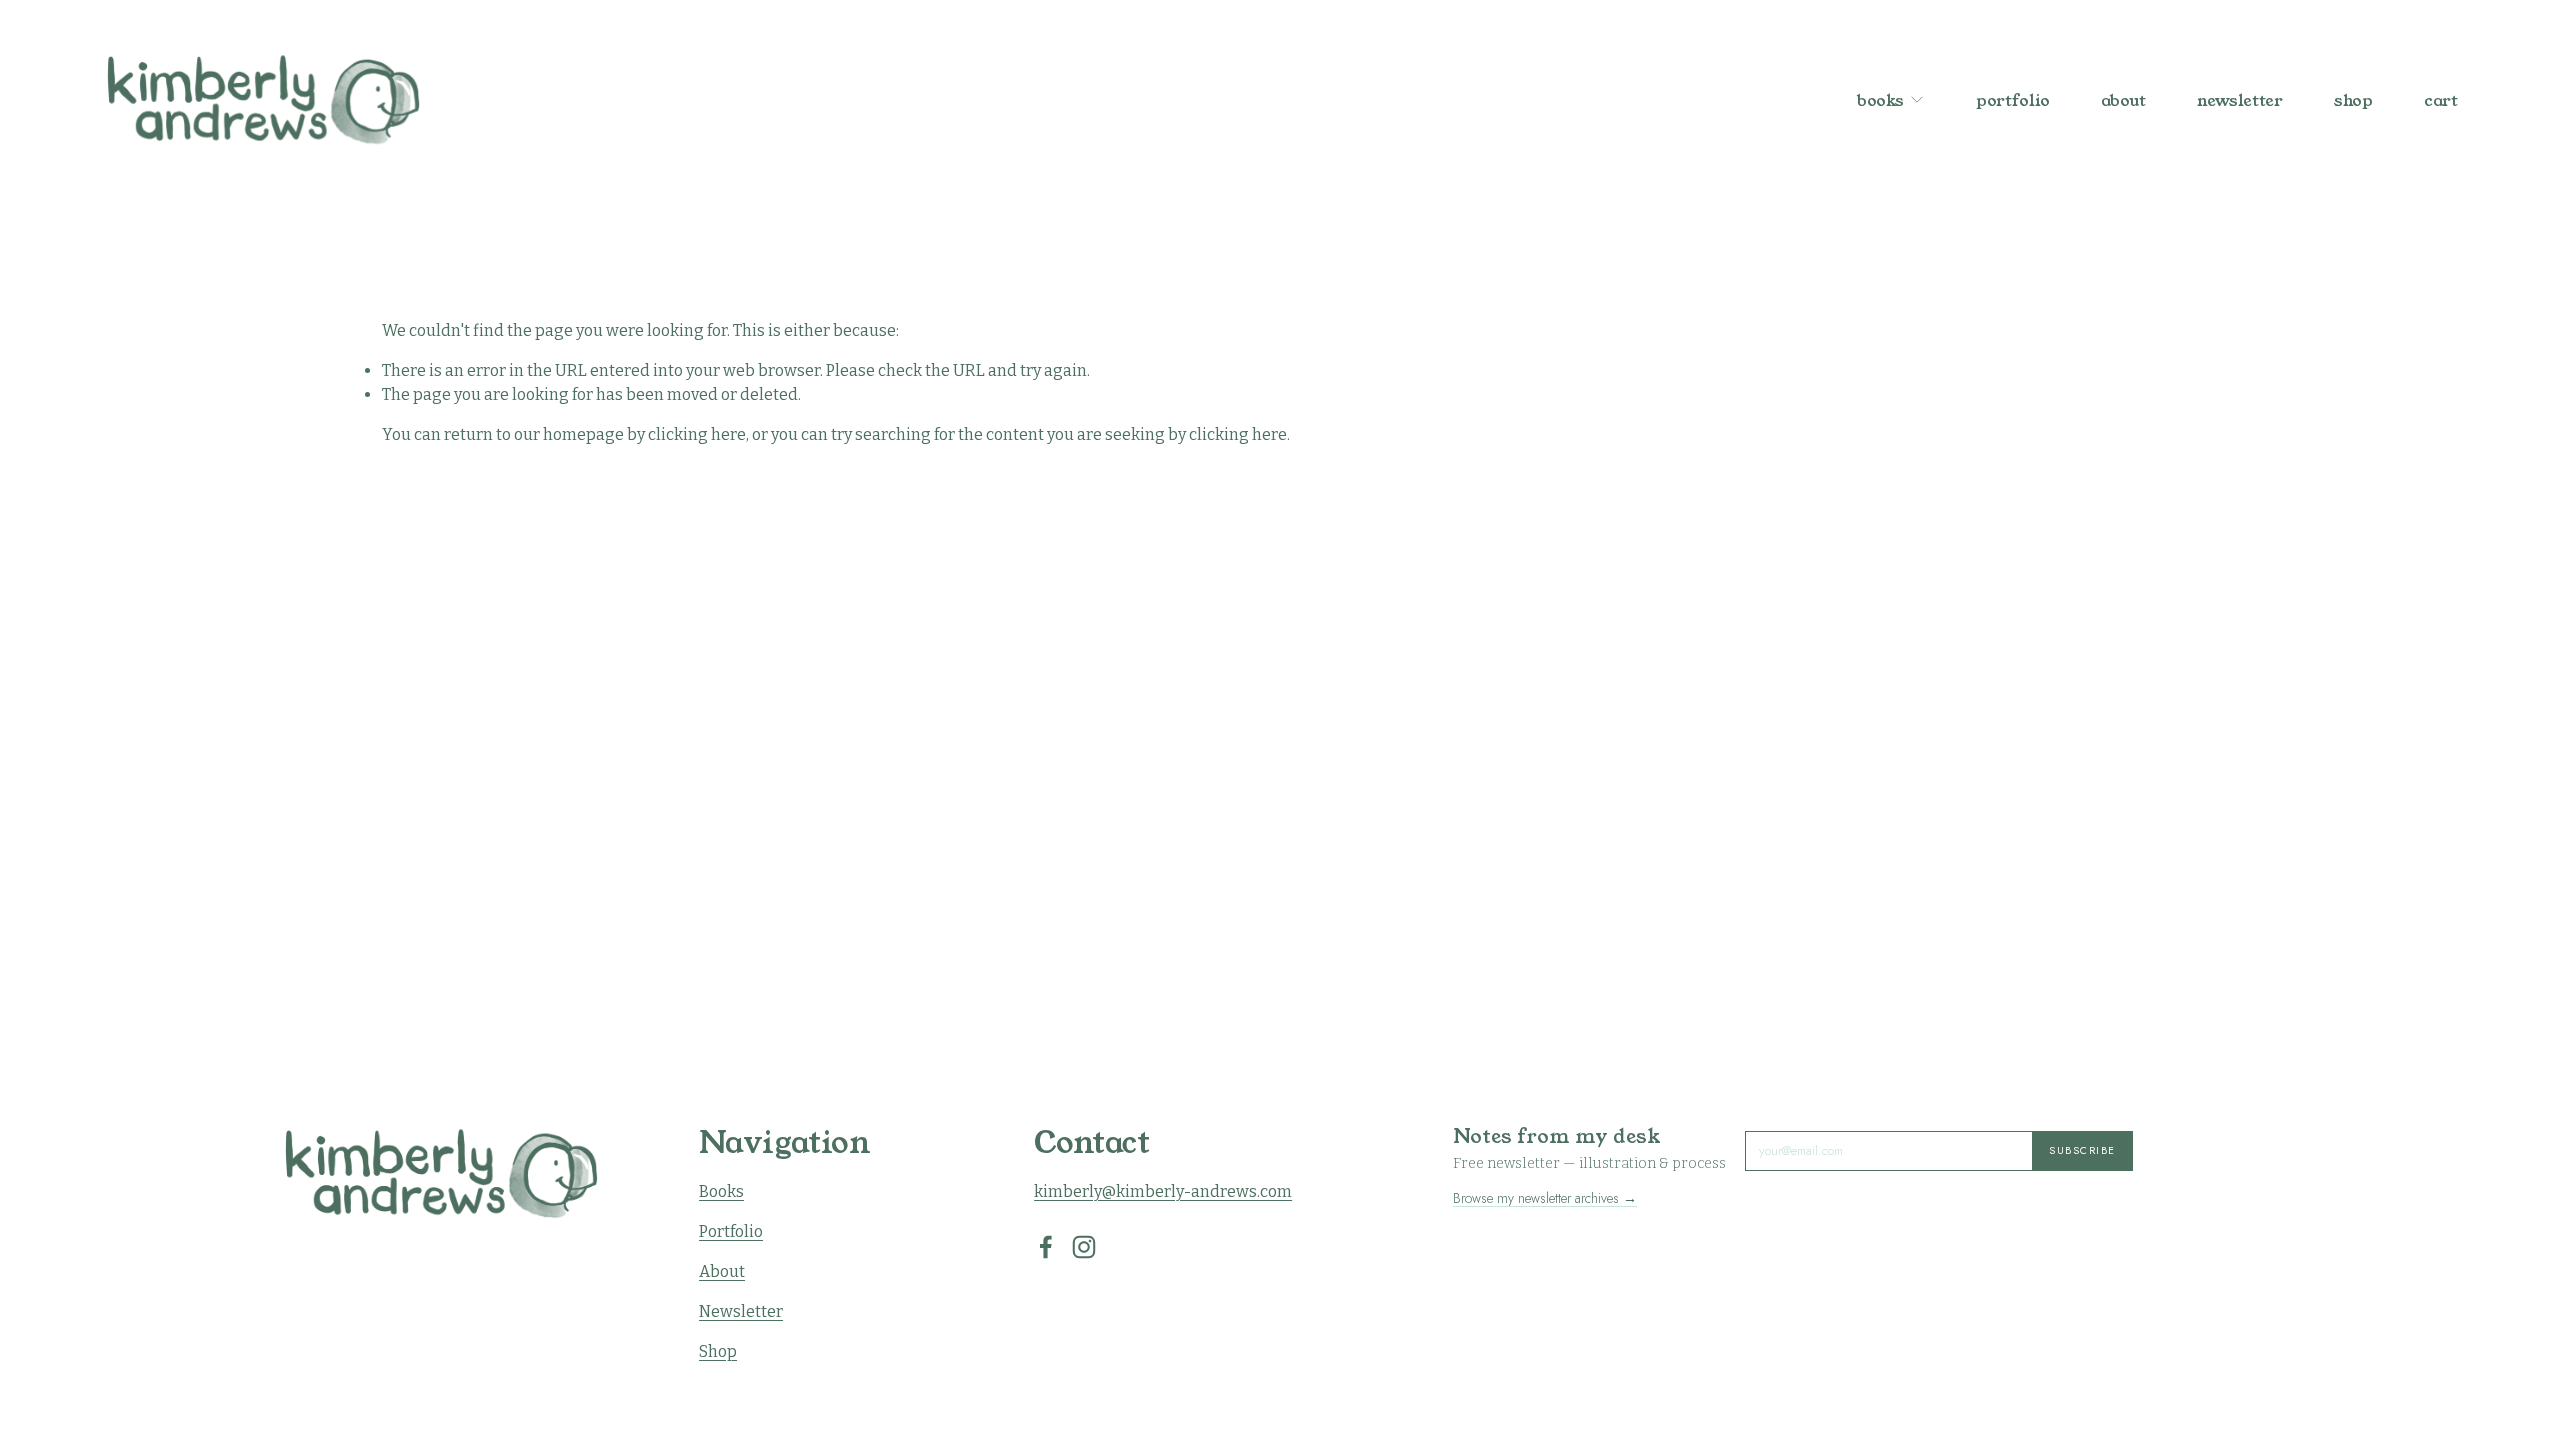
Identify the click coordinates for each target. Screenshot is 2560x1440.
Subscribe (2082, 1150)
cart (2441, 100)
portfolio (2013, 100)
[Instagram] (1084, 1247)
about (2123, 100)
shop (2353, 100)
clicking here (697, 434)
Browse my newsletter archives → (1545, 1198)
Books (721, 1191)
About (722, 1271)
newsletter (2240, 100)
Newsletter (741, 1311)
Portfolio (731, 1231)
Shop (718, 1351)
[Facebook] (1046, 1247)
